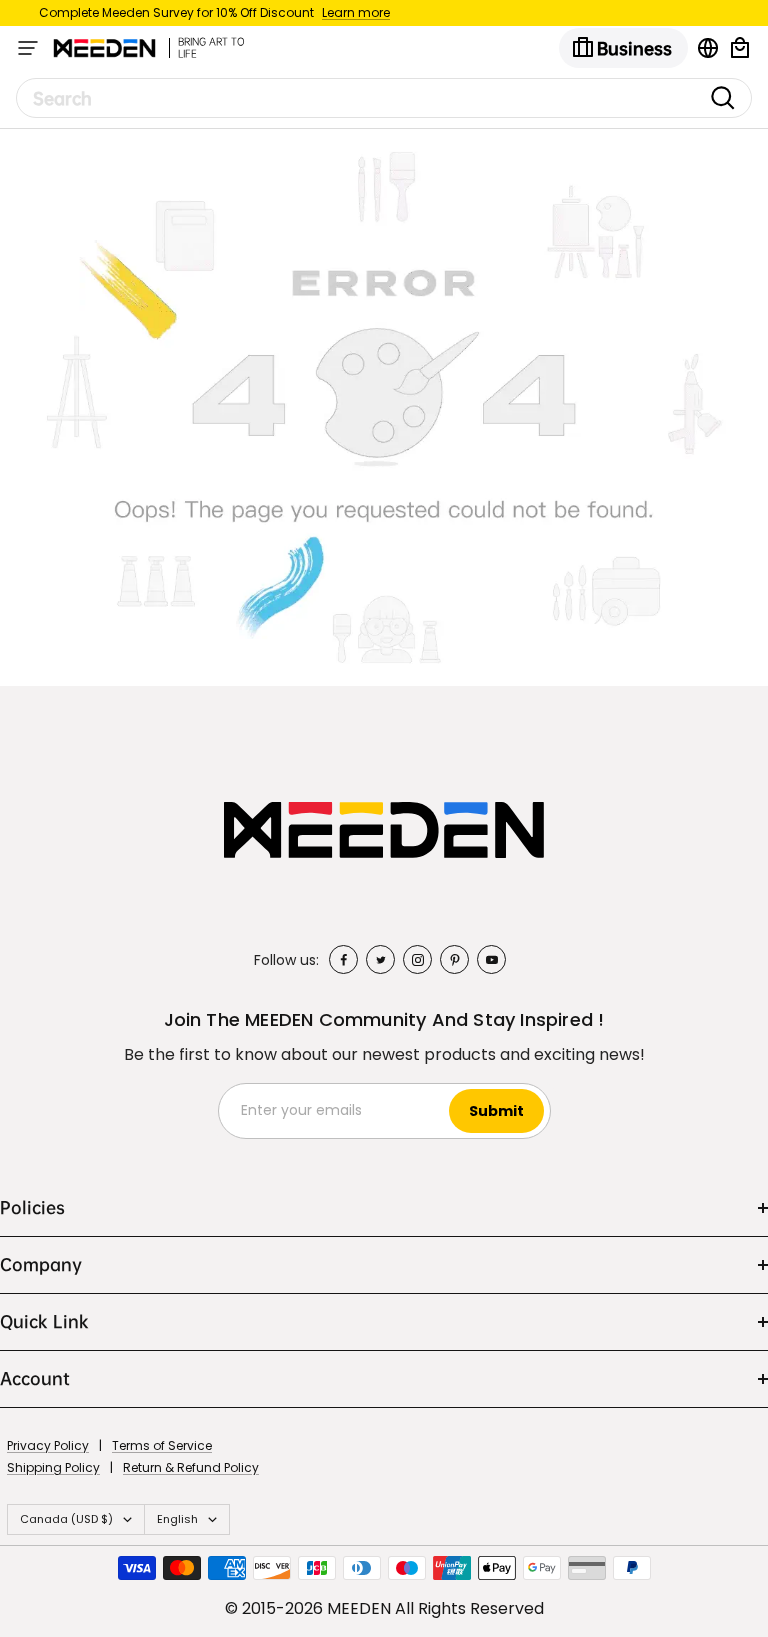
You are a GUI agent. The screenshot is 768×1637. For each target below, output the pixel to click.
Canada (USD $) (66, 1519)
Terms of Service (162, 1445)
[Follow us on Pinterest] (454, 959)
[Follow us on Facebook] (343, 959)
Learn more (356, 12)
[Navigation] (28, 48)
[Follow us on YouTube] (491, 959)
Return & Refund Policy (191, 1467)
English (177, 1519)
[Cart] (740, 48)
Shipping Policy (53, 1467)
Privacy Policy (48, 1445)
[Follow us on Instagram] (417, 959)
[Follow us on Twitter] (380, 959)
